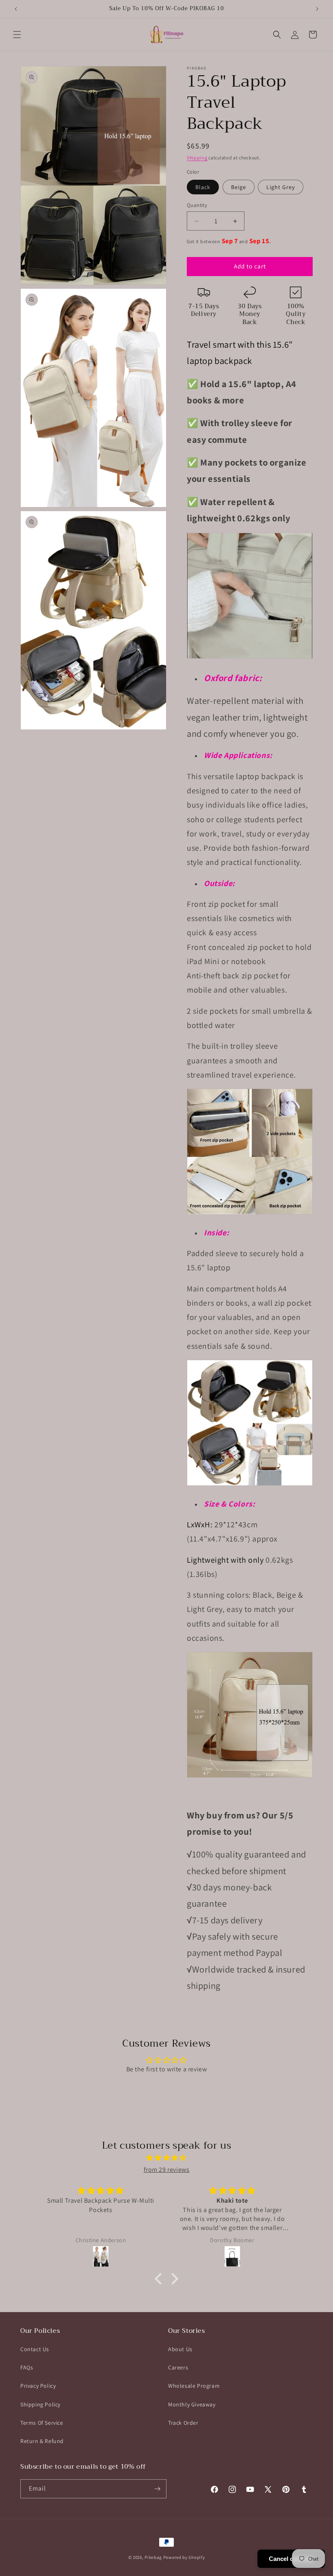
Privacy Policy (38, 2386)
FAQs (27, 2367)
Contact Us (35, 2349)
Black (203, 187)
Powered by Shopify (184, 2557)
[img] (166, 2158)
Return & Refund (42, 2441)
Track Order (183, 2423)
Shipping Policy (40, 2404)
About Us (180, 2349)
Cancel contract (291, 2559)
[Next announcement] (317, 9)
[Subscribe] (157, 2489)
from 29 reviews (167, 2170)
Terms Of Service (42, 2423)
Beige (239, 187)
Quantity (197, 205)
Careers (178, 2367)
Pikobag (153, 2557)
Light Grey (281, 187)
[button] (17, 35)
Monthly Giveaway (192, 2404)
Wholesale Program (194, 2386)
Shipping (197, 158)
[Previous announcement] (16, 9)
